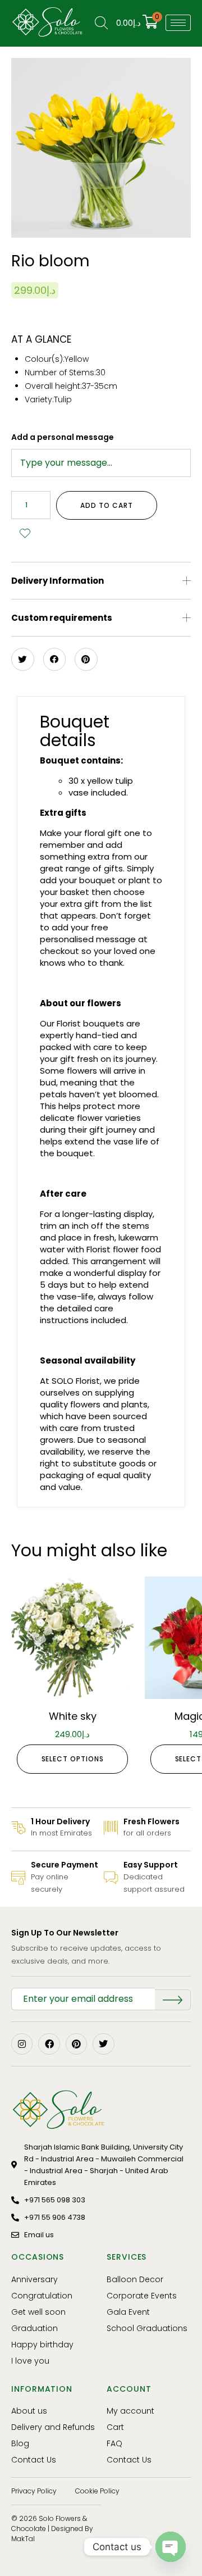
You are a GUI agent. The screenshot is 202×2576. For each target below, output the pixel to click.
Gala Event (128, 2312)
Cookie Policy (97, 2491)
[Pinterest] (76, 2044)
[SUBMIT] (173, 2000)
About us (29, 2411)
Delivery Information (58, 581)
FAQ (114, 2443)
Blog (20, 2443)
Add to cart (106, 505)
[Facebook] (49, 2044)
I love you (30, 2361)
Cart (115, 2427)
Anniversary (35, 2279)
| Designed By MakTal (52, 2534)
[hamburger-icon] (178, 23)
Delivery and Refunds (53, 2427)
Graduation (35, 2328)
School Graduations (147, 2328)
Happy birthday (42, 2345)
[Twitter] (103, 2044)
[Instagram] (22, 2044)
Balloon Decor (135, 2279)
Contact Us (34, 2460)
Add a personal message (63, 437)
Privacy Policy (34, 2491)
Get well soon (38, 2312)
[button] (101, 581)
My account (130, 2411)
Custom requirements (62, 618)
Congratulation (42, 2296)
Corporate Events (142, 2296)
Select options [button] (73, 1759)
